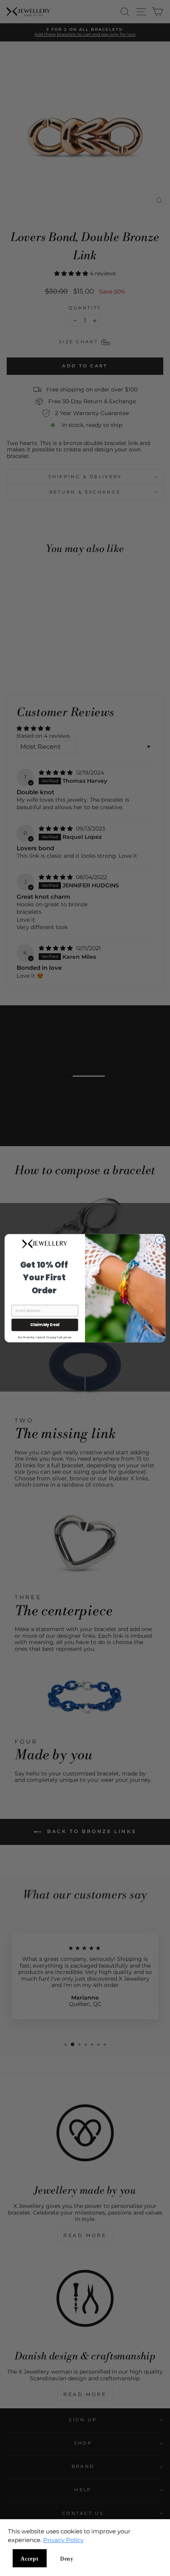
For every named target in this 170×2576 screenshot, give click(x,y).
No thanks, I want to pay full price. (45, 1337)
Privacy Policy (63, 2540)
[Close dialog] (159, 1240)
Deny (67, 2559)
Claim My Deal (45, 1324)
